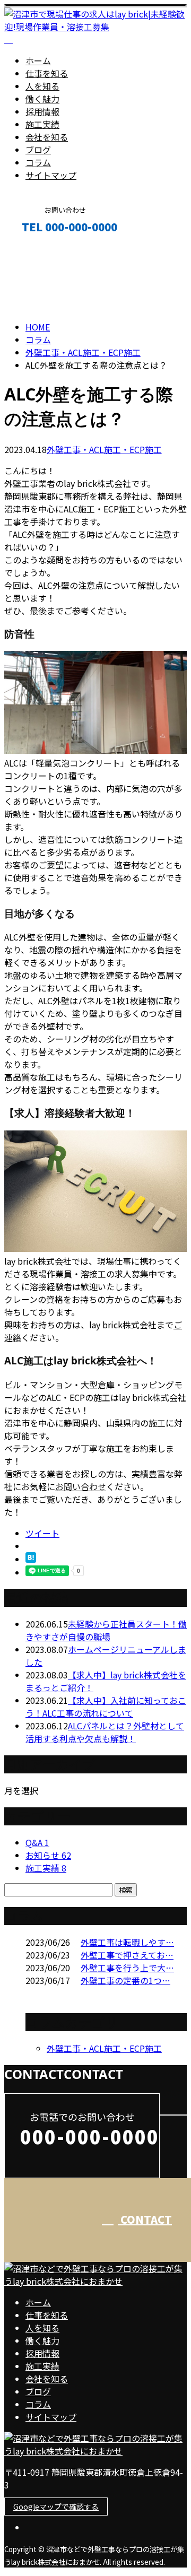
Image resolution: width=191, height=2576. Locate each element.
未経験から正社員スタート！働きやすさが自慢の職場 (106, 1630)
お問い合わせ (81, 1486)
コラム (38, 162)
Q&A (37, 1842)
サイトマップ (51, 175)
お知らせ (48, 1855)
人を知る (42, 86)
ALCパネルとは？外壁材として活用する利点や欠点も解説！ (105, 1732)
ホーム (38, 60)
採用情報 (42, 111)
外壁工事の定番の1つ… (125, 1980)
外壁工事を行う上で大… (127, 1968)
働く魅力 (42, 99)
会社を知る (47, 137)
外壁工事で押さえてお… (127, 1955)
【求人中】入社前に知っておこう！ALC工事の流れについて (106, 1707)
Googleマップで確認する (56, 2507)
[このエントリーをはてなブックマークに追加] (31, 1559)
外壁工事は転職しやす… (127, 1942)
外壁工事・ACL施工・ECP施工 (83, 352)
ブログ (38, 150)
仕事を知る (47, 73)
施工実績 (42, 124)
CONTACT (41, 250)
